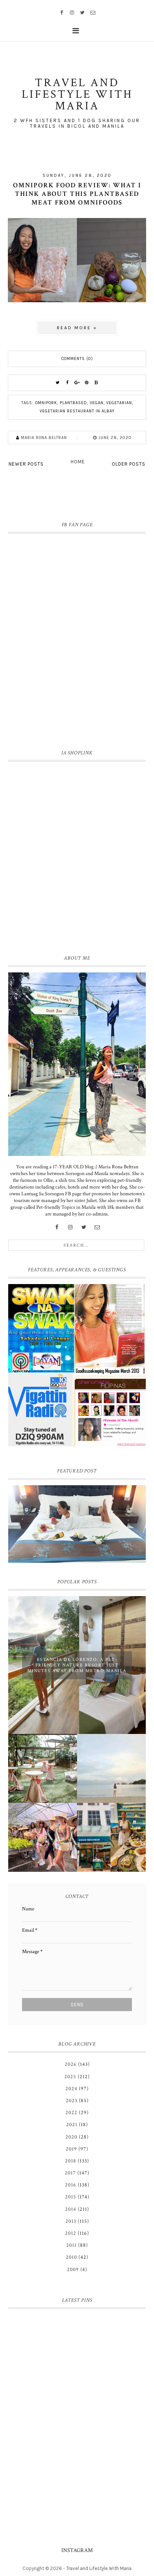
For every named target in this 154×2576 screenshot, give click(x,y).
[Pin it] (87, 383)
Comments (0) (77, 359)
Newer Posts (26, 464)
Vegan (97, 403)
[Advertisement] (77, 856)
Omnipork (46, 403)
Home (78, 462)
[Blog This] (96, 383)
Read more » (77, 328)
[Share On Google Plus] (77, 383)
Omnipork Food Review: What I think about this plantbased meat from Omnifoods (77, 194)
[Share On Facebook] (67, 383)
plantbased (73, 403)
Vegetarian (119, 403)
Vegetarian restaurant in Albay (77, 411)
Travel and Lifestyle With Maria (99, 2568)
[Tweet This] (58, 383)
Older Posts (129, 464)
